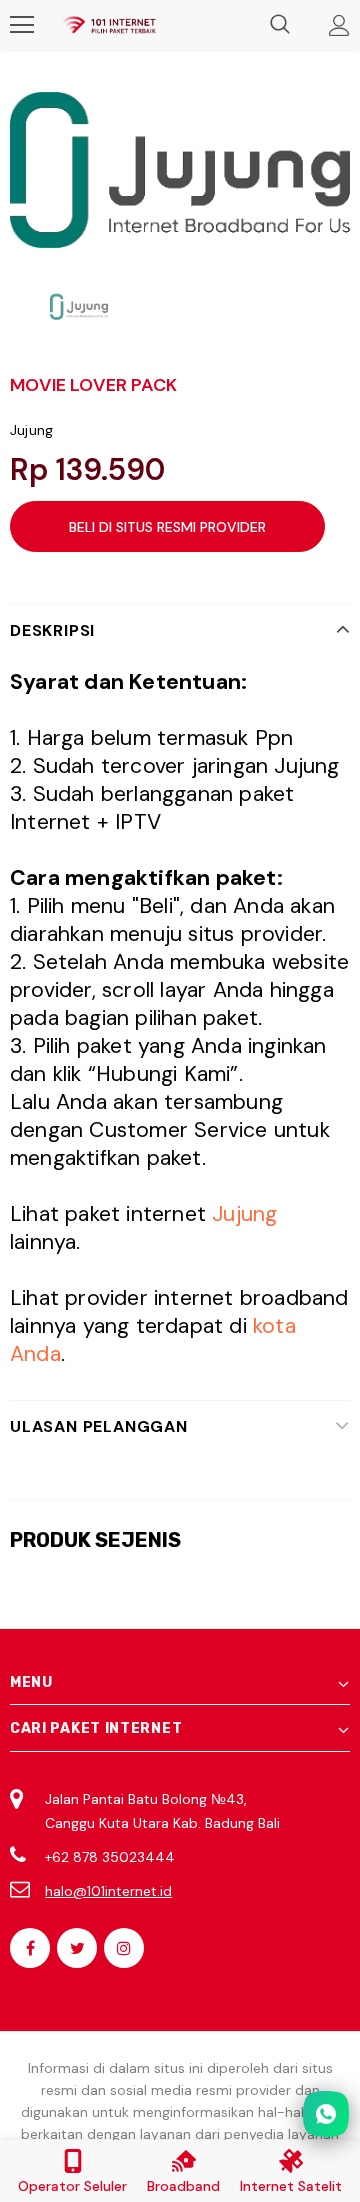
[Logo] (109, 24)
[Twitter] (77, 1948)
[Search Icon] (280, 25)
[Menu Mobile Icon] (22, 25)
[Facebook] (30, 1948)
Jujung (31, 430)
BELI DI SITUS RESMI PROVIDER (167, 527)
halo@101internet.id (108, 1891)
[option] (180, 170)
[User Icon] (339, 25)
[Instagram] (124, 1948)
